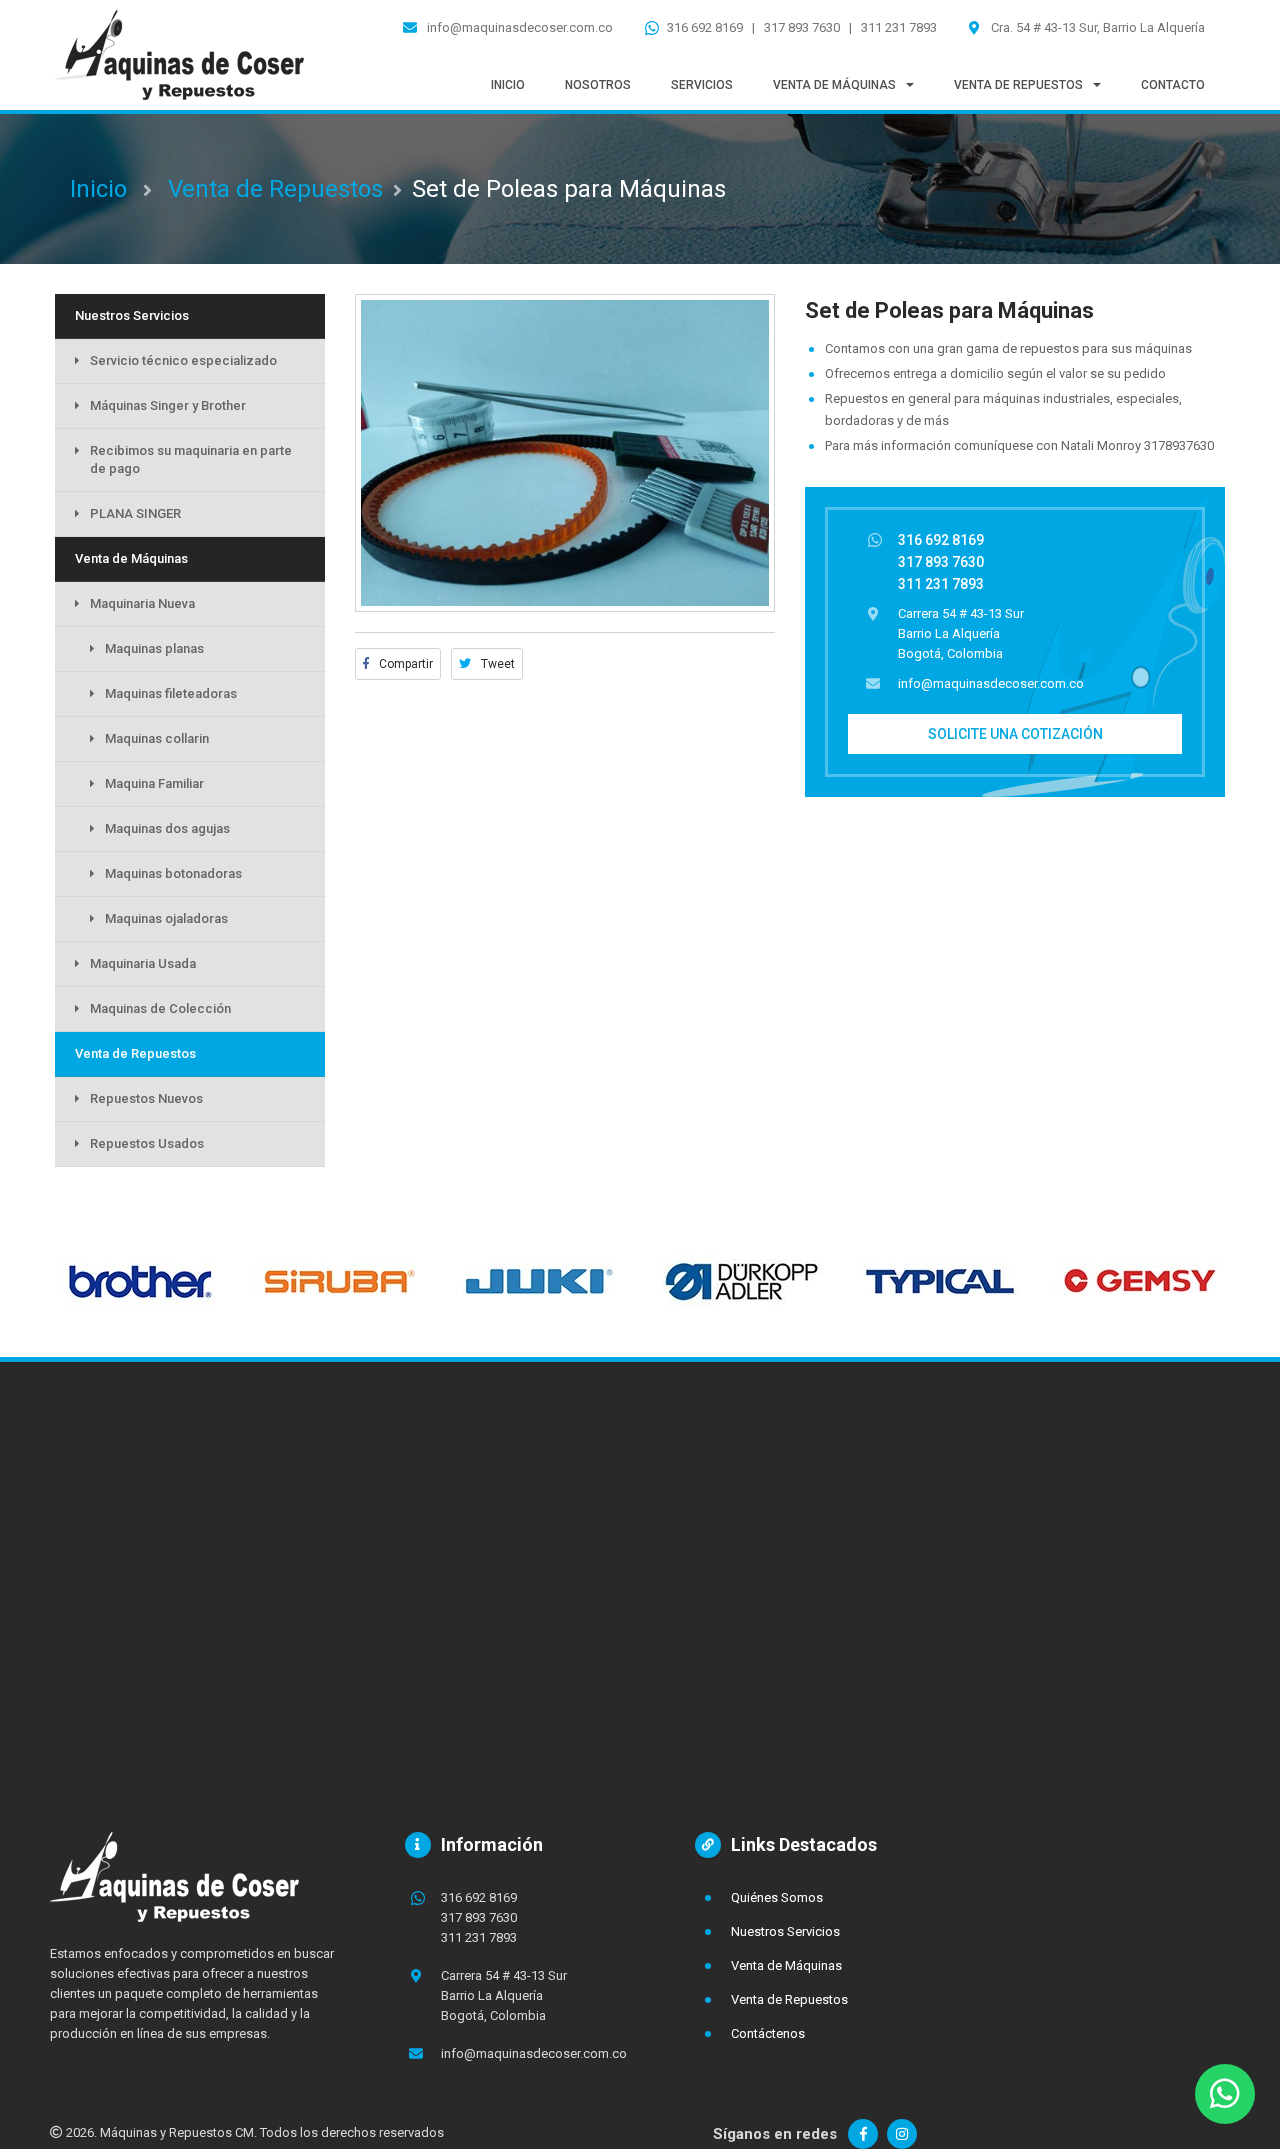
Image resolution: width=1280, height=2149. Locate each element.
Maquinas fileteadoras (171, 693)
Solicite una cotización (1015, 734)
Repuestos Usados (147, 1143)
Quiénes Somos (777, 1897)
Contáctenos (768, 2033)
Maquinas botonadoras (173, 873)
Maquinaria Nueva (142, 603)
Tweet (496, 664)
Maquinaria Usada (143, 963)
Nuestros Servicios (132, 315)
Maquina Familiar (154, 783)
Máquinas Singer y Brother (168, 405)
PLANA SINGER (135, 513)
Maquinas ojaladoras (166, 918)
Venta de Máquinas (131, 558)
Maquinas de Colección (160, 1008)
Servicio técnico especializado (183, 360)
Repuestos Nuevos (146, 1098)
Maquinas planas (154, 648)
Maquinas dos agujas (167, 828)
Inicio (98, 189)
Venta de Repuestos (275, 189)
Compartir (404, 664)
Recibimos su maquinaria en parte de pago (191, 459)
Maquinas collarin (157, 738)
